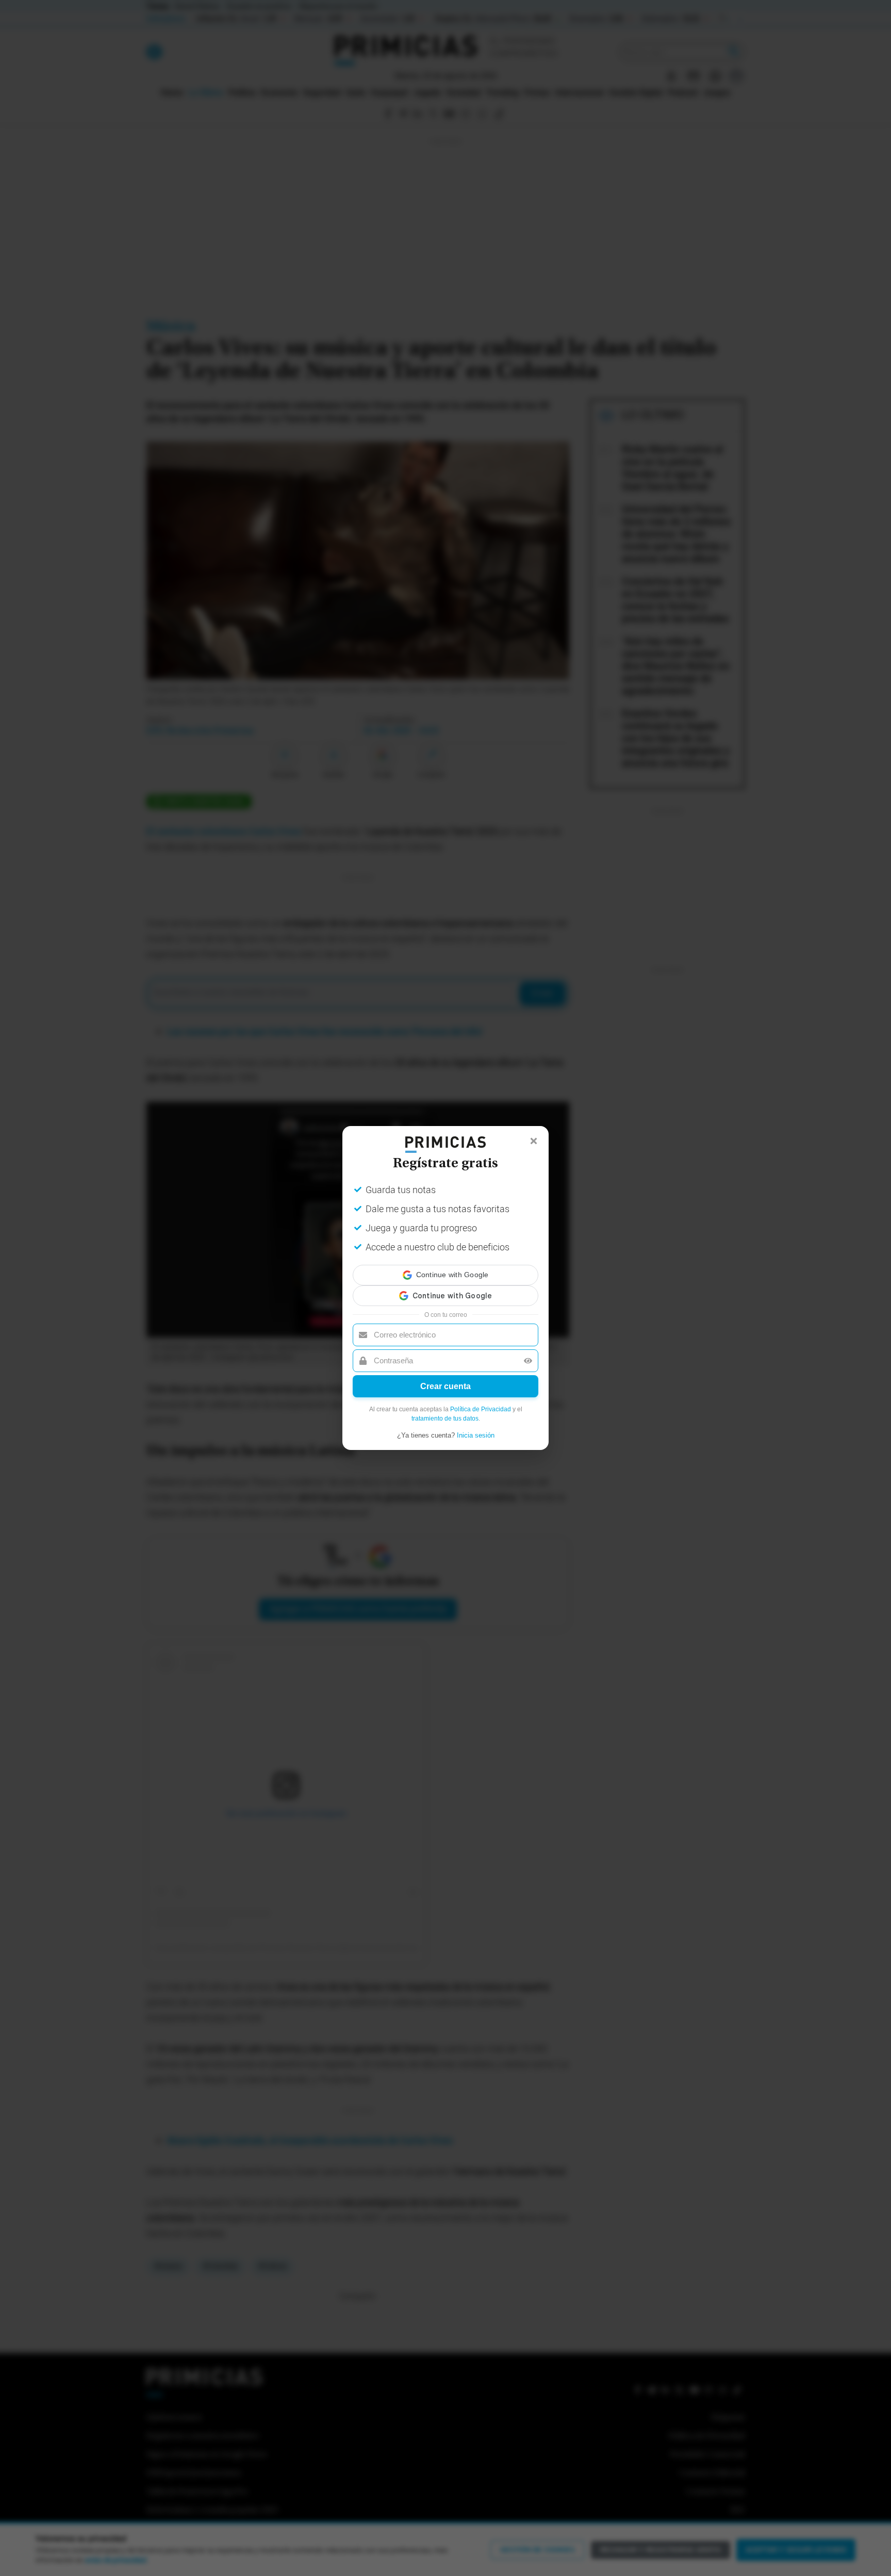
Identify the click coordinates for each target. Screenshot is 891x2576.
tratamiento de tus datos (445, 1409)
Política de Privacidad (481, 1400)
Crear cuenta (445, 1377)
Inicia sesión (476, 1426)
